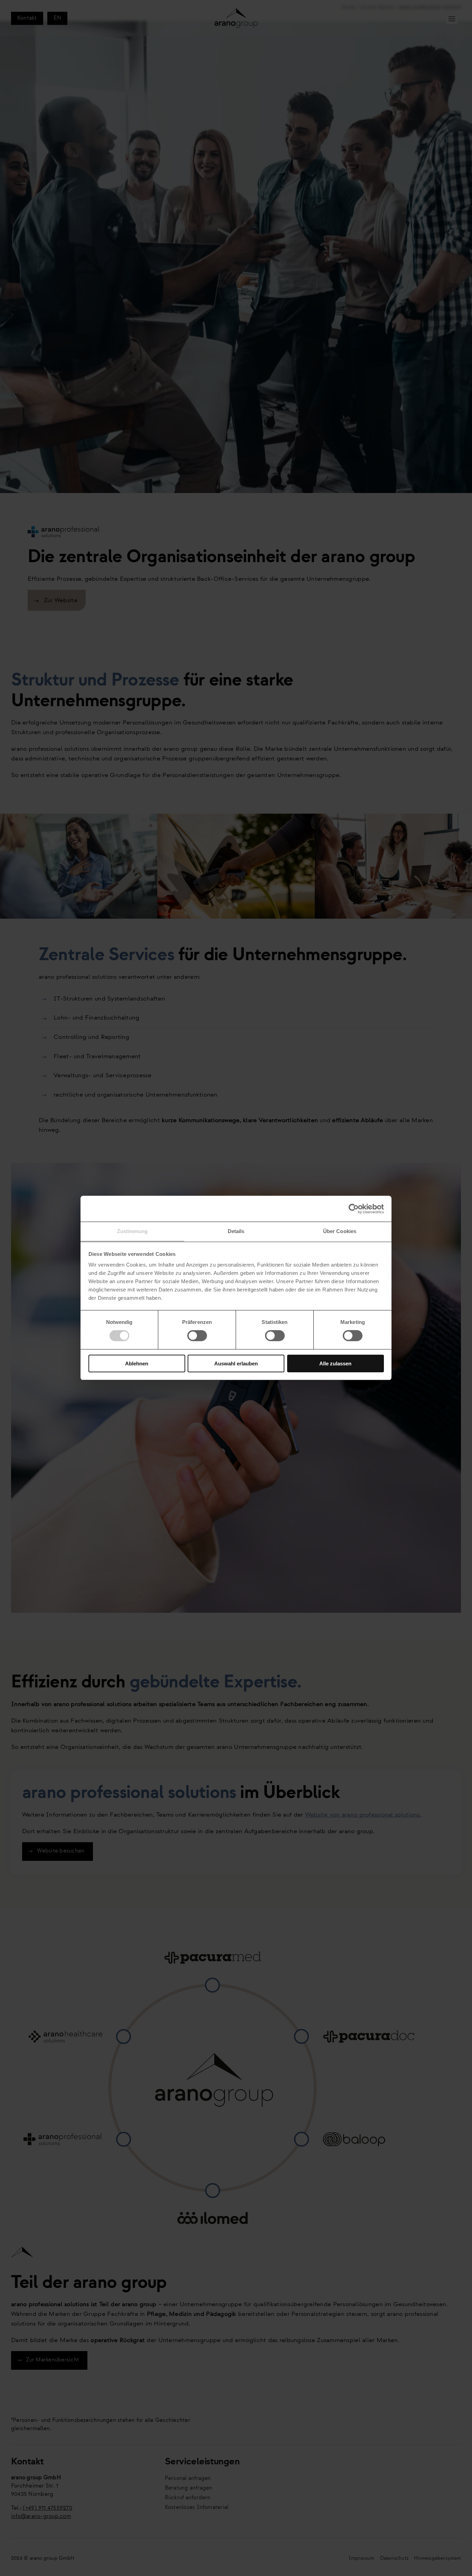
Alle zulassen (335, 1363)
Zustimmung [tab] (133, 1231)
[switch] (197, 1336)
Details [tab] (236, 1231)
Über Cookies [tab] (340, 1231)
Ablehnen (137, 1363)
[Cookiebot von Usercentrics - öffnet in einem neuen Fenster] (354, 1209)
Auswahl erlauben (236, 1363)
